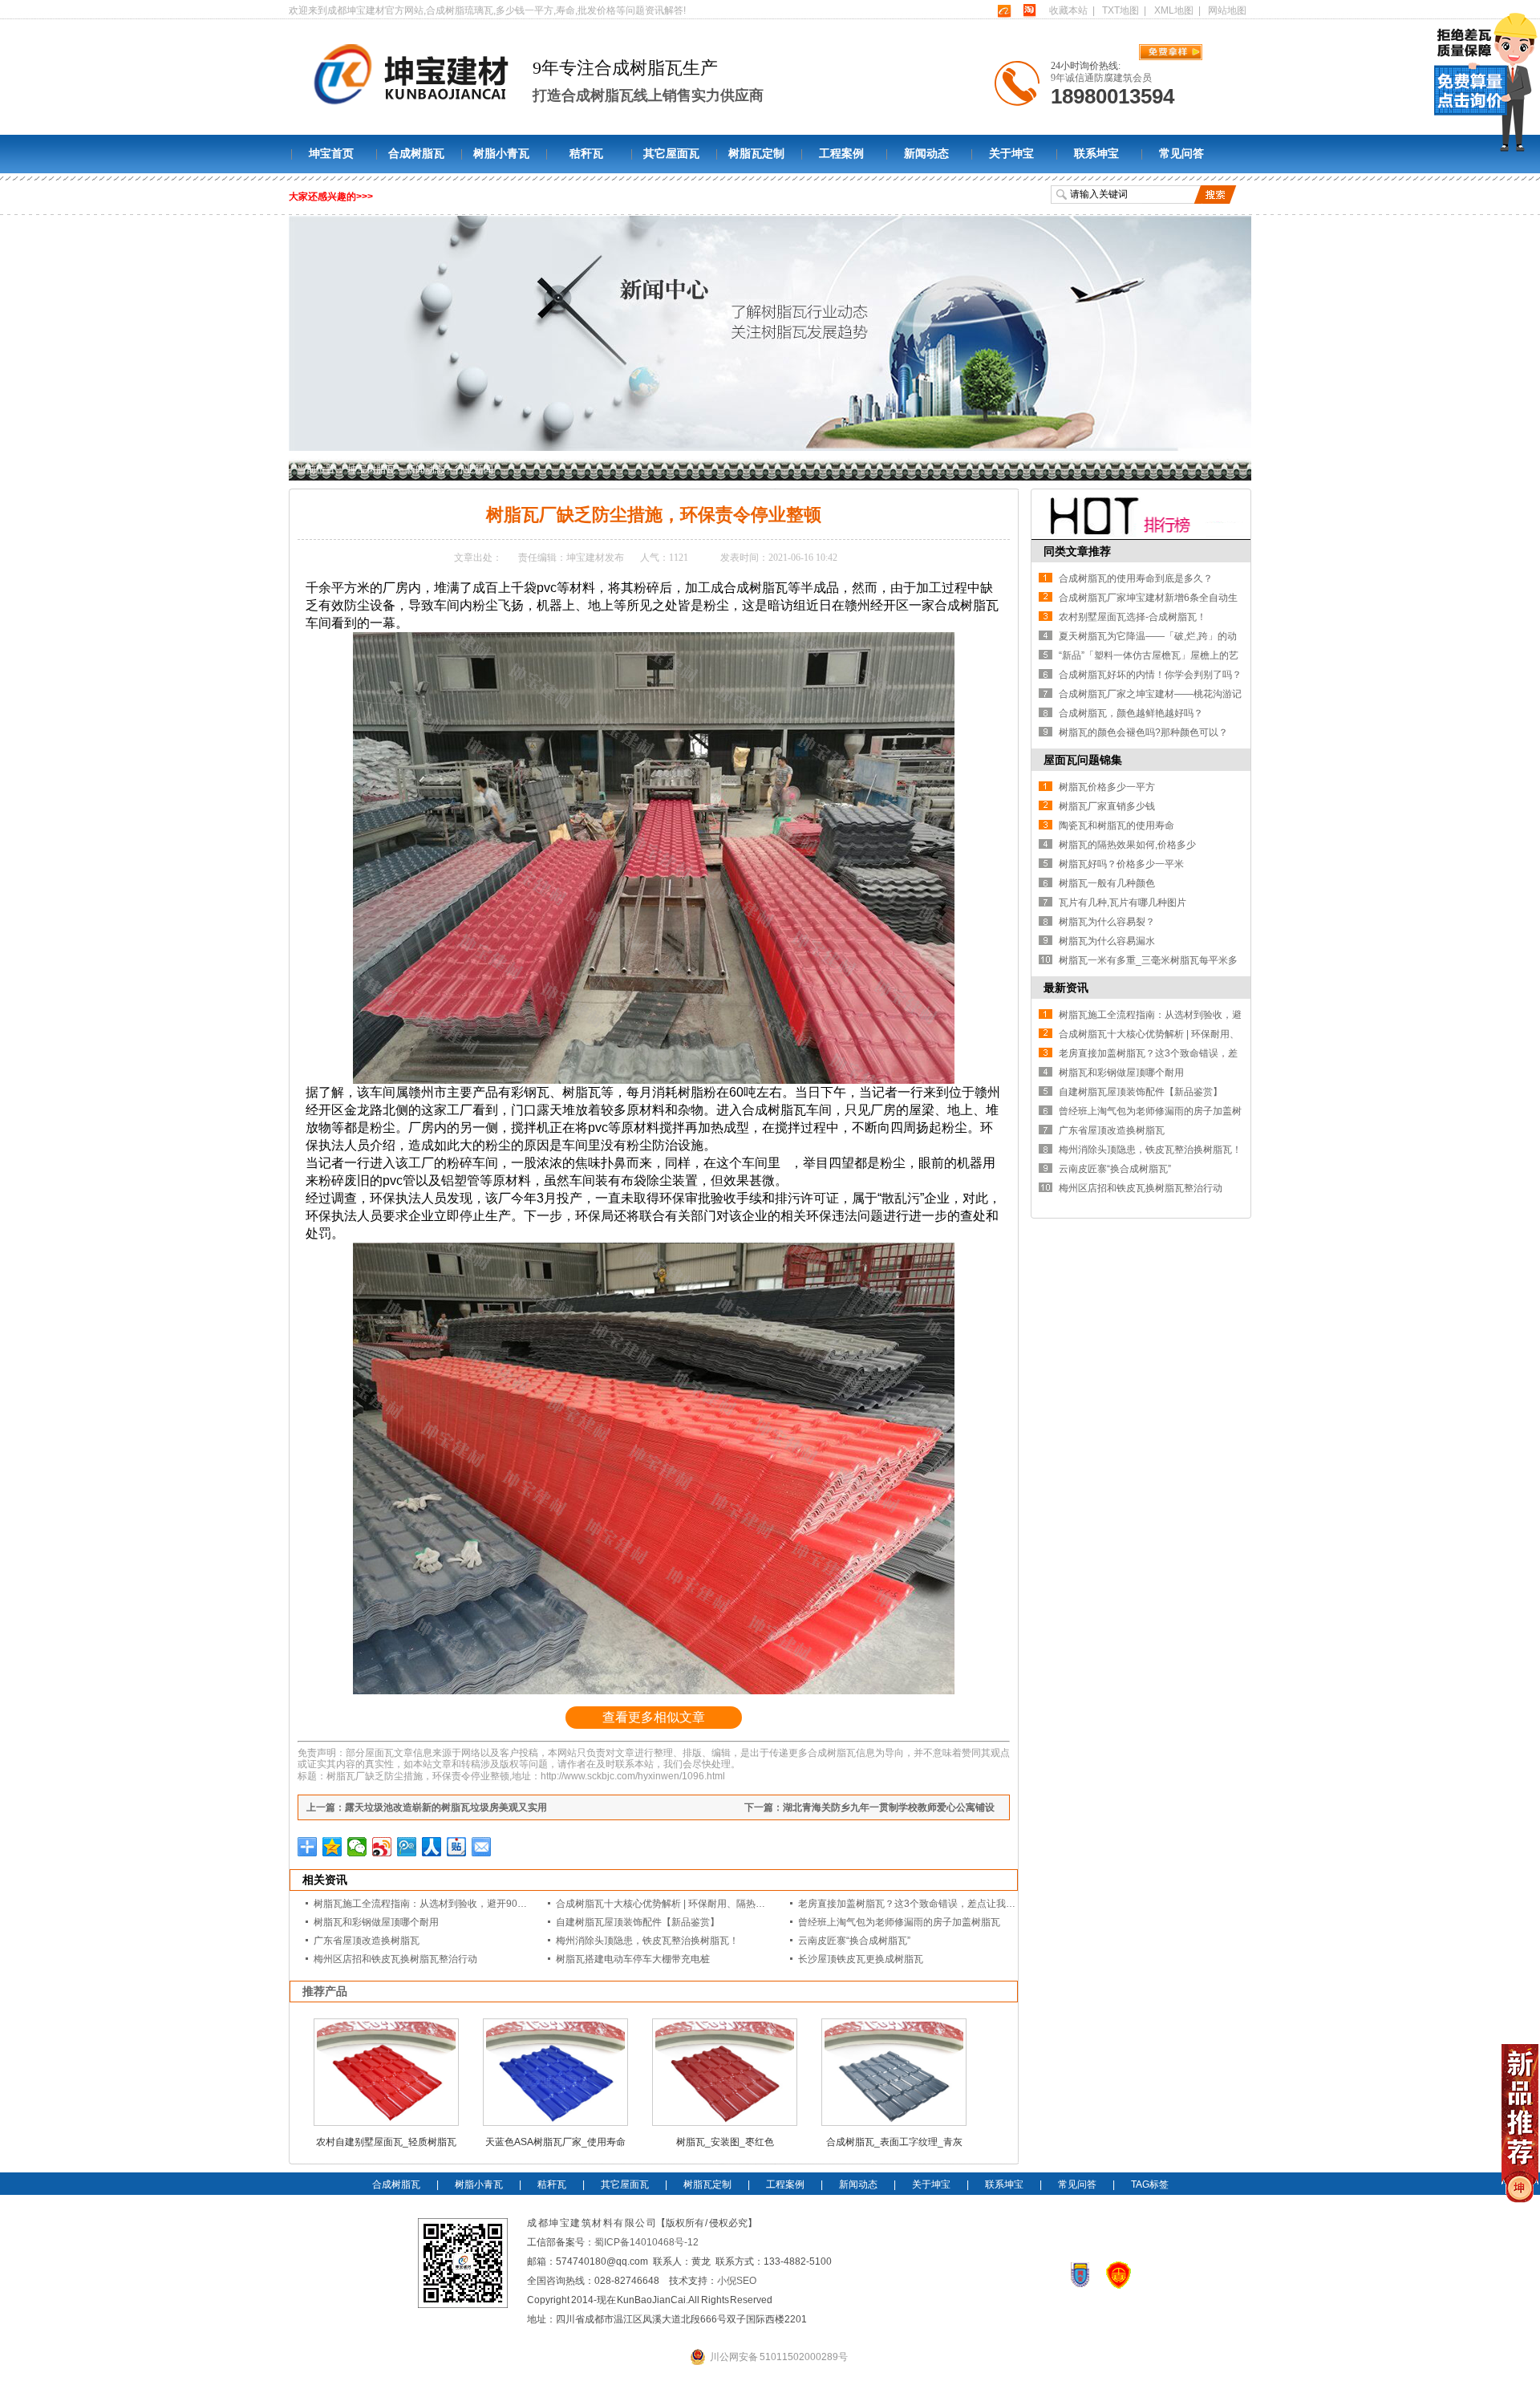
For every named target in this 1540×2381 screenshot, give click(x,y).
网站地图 (1227, 10)
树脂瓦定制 (756, 154)
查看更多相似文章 (654, 1717)
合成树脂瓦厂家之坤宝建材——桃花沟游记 (1150, 694)
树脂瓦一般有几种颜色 (1107, 883)
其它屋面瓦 (671, 154)
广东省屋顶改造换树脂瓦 (367, 1941)
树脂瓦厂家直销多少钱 (1107, 806)
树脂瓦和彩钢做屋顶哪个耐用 (376, 1922)
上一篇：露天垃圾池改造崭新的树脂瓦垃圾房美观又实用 (427, 1807)
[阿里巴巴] (1004, 10)
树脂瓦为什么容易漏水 (1107, 941)
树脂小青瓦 (501, 154)
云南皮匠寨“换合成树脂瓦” (854, 1941)
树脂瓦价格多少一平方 (1107, 787)
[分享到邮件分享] (482, 1847)
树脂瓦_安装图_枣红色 (725, 2142)
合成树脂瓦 (416, 154)
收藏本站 (1068, 10)
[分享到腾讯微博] (407, 1847)
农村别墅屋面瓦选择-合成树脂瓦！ (1133, 617)
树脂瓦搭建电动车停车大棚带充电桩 (633, 1959)
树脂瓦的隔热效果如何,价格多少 (1127, 845)
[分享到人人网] (432, 1847)
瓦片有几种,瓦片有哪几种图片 (1123, 903)
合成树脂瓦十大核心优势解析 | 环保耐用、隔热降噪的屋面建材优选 (699, 1904)
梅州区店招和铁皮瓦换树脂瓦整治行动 (395, 1959)
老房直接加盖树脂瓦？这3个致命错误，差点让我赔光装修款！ (931, 1904)
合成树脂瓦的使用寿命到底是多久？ (1136, 578)
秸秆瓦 (586, 154)
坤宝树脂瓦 (371, 469)
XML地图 (1174, 10)
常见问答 (1181, 154)
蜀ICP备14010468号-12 (646, 2242)
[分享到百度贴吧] (457, 1847)
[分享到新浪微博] (382, 1847)
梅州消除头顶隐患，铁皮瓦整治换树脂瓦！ (647, 1941)
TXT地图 (1121, 10)
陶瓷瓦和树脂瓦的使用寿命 (1116, 825)
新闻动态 (926, 154)
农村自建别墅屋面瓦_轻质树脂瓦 (386, 2142)
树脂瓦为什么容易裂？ (1107, 922)
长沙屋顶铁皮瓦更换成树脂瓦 (861, 1959)
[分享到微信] (357, 1847)
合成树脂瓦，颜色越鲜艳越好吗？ (1131, 713)
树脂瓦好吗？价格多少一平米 (1121, 864)
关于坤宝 (1011, 154)
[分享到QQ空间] (332, 1847)
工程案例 (841, 154)
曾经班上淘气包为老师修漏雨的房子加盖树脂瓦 (899, 1922)
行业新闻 (474, 469)
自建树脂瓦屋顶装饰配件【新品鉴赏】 (638, 1922)
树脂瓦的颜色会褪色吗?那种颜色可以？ (1143, 732)
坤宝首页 (331, 154)
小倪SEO (737, 2281)
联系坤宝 (1096, 154)
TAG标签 (1150, 2184)
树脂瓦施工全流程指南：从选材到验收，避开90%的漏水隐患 (444, 1904)
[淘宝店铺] (1029, 10)
